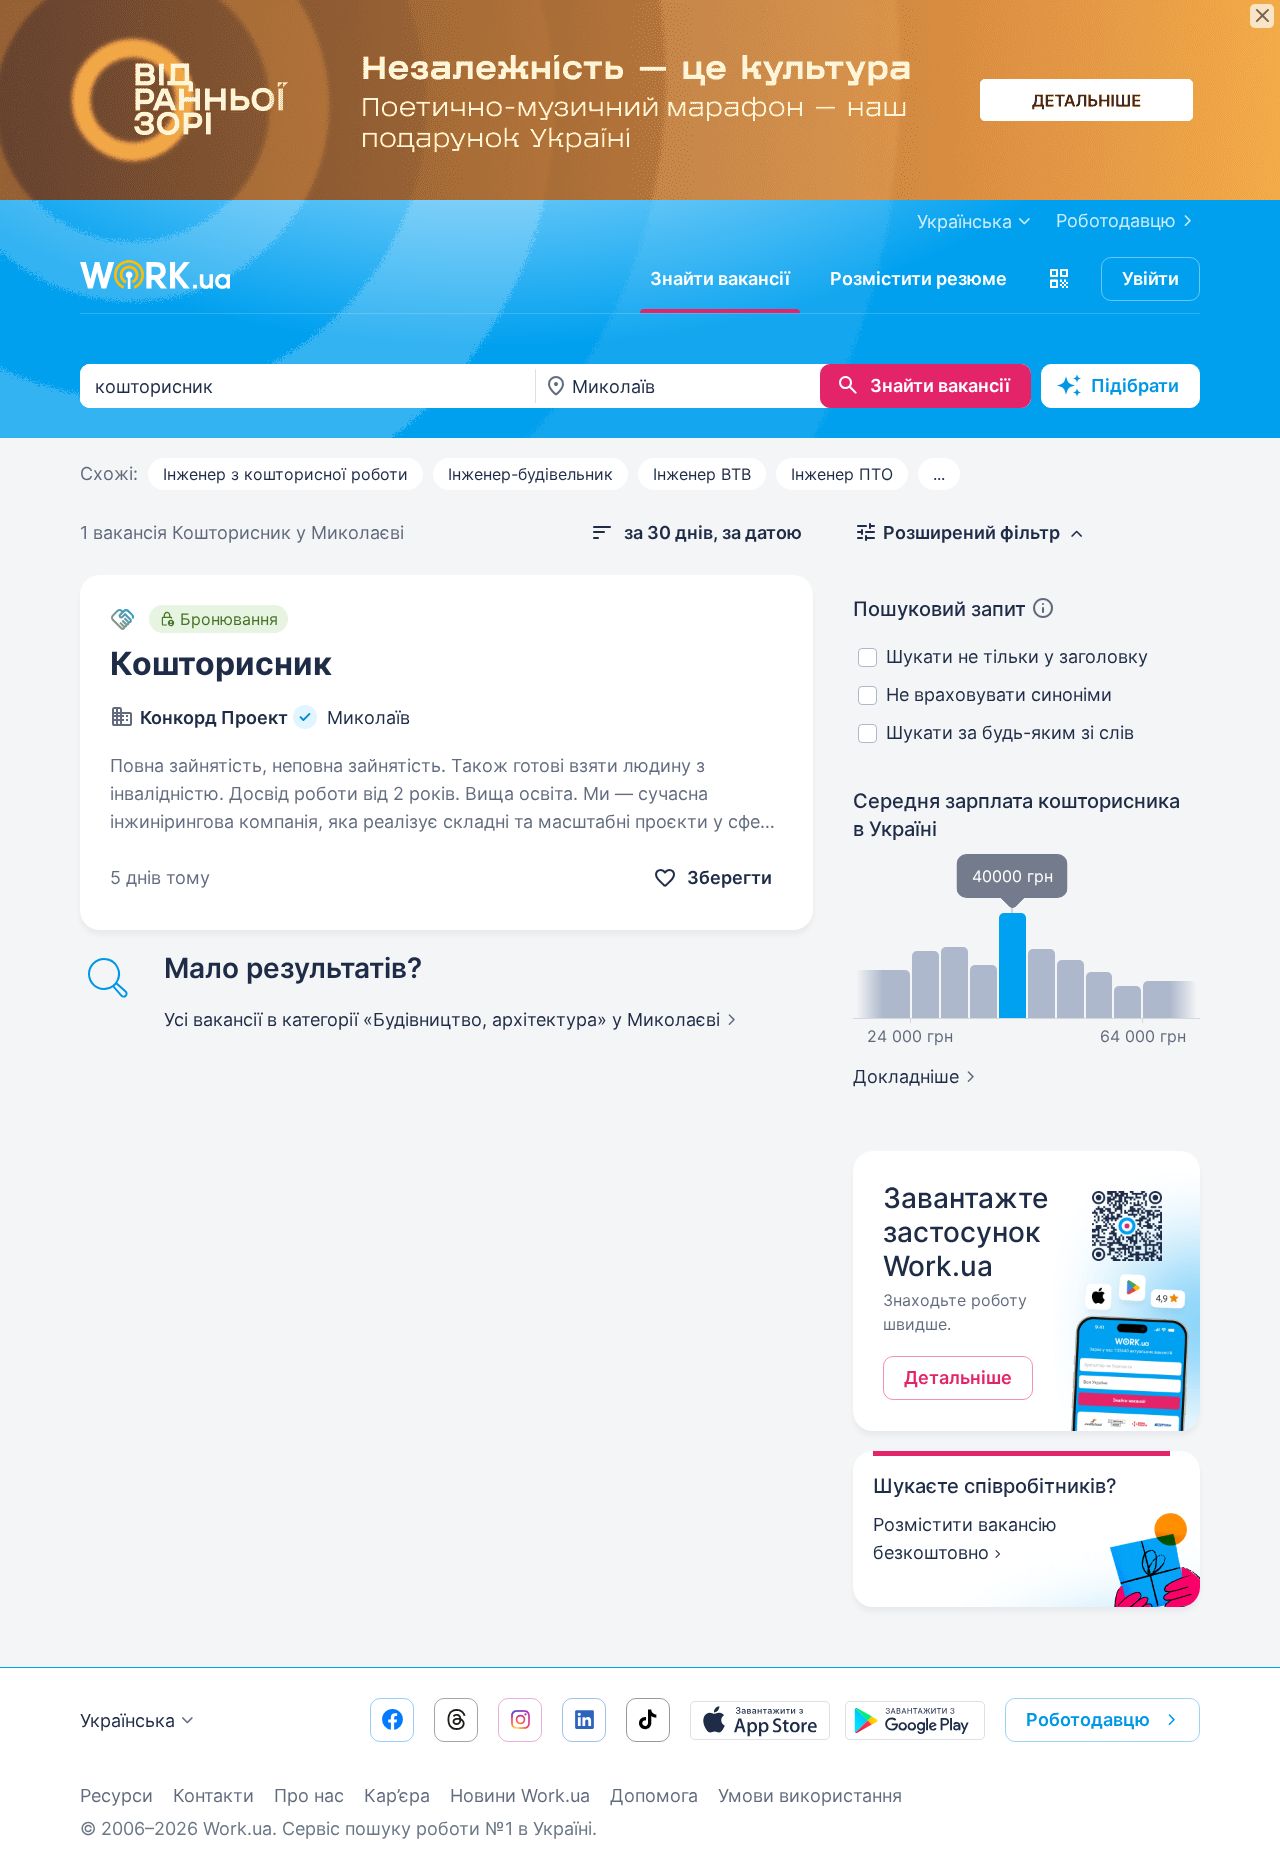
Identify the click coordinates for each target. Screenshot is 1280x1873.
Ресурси (116, 1795)
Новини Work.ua (520, 1795)
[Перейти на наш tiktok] (648, 1720)
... (939, 474)
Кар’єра (397, 1795)
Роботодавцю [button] (1088, 1719)
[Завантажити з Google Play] (915, 1720)
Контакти (213, 1795)
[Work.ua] (155, 275)
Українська (127, 1720)
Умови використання (810, 1795)
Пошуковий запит (939, 609)
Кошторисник (221, 663)
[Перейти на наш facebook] (392, 1720)
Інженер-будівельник (530, 474)
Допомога (654, 1795)
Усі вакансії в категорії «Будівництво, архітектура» (442, 1019)
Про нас (309, 1795)
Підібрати (1135, 385)
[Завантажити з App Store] (760, 1720)
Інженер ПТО (842, 474)
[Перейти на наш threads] (456, 1720)
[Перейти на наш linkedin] (584, 1720)
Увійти (1150, 278)
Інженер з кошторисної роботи (285, 474)
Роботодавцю (1116, 220)
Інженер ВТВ (702, 474)
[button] (1059, 279)
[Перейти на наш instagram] (520, 1720)
